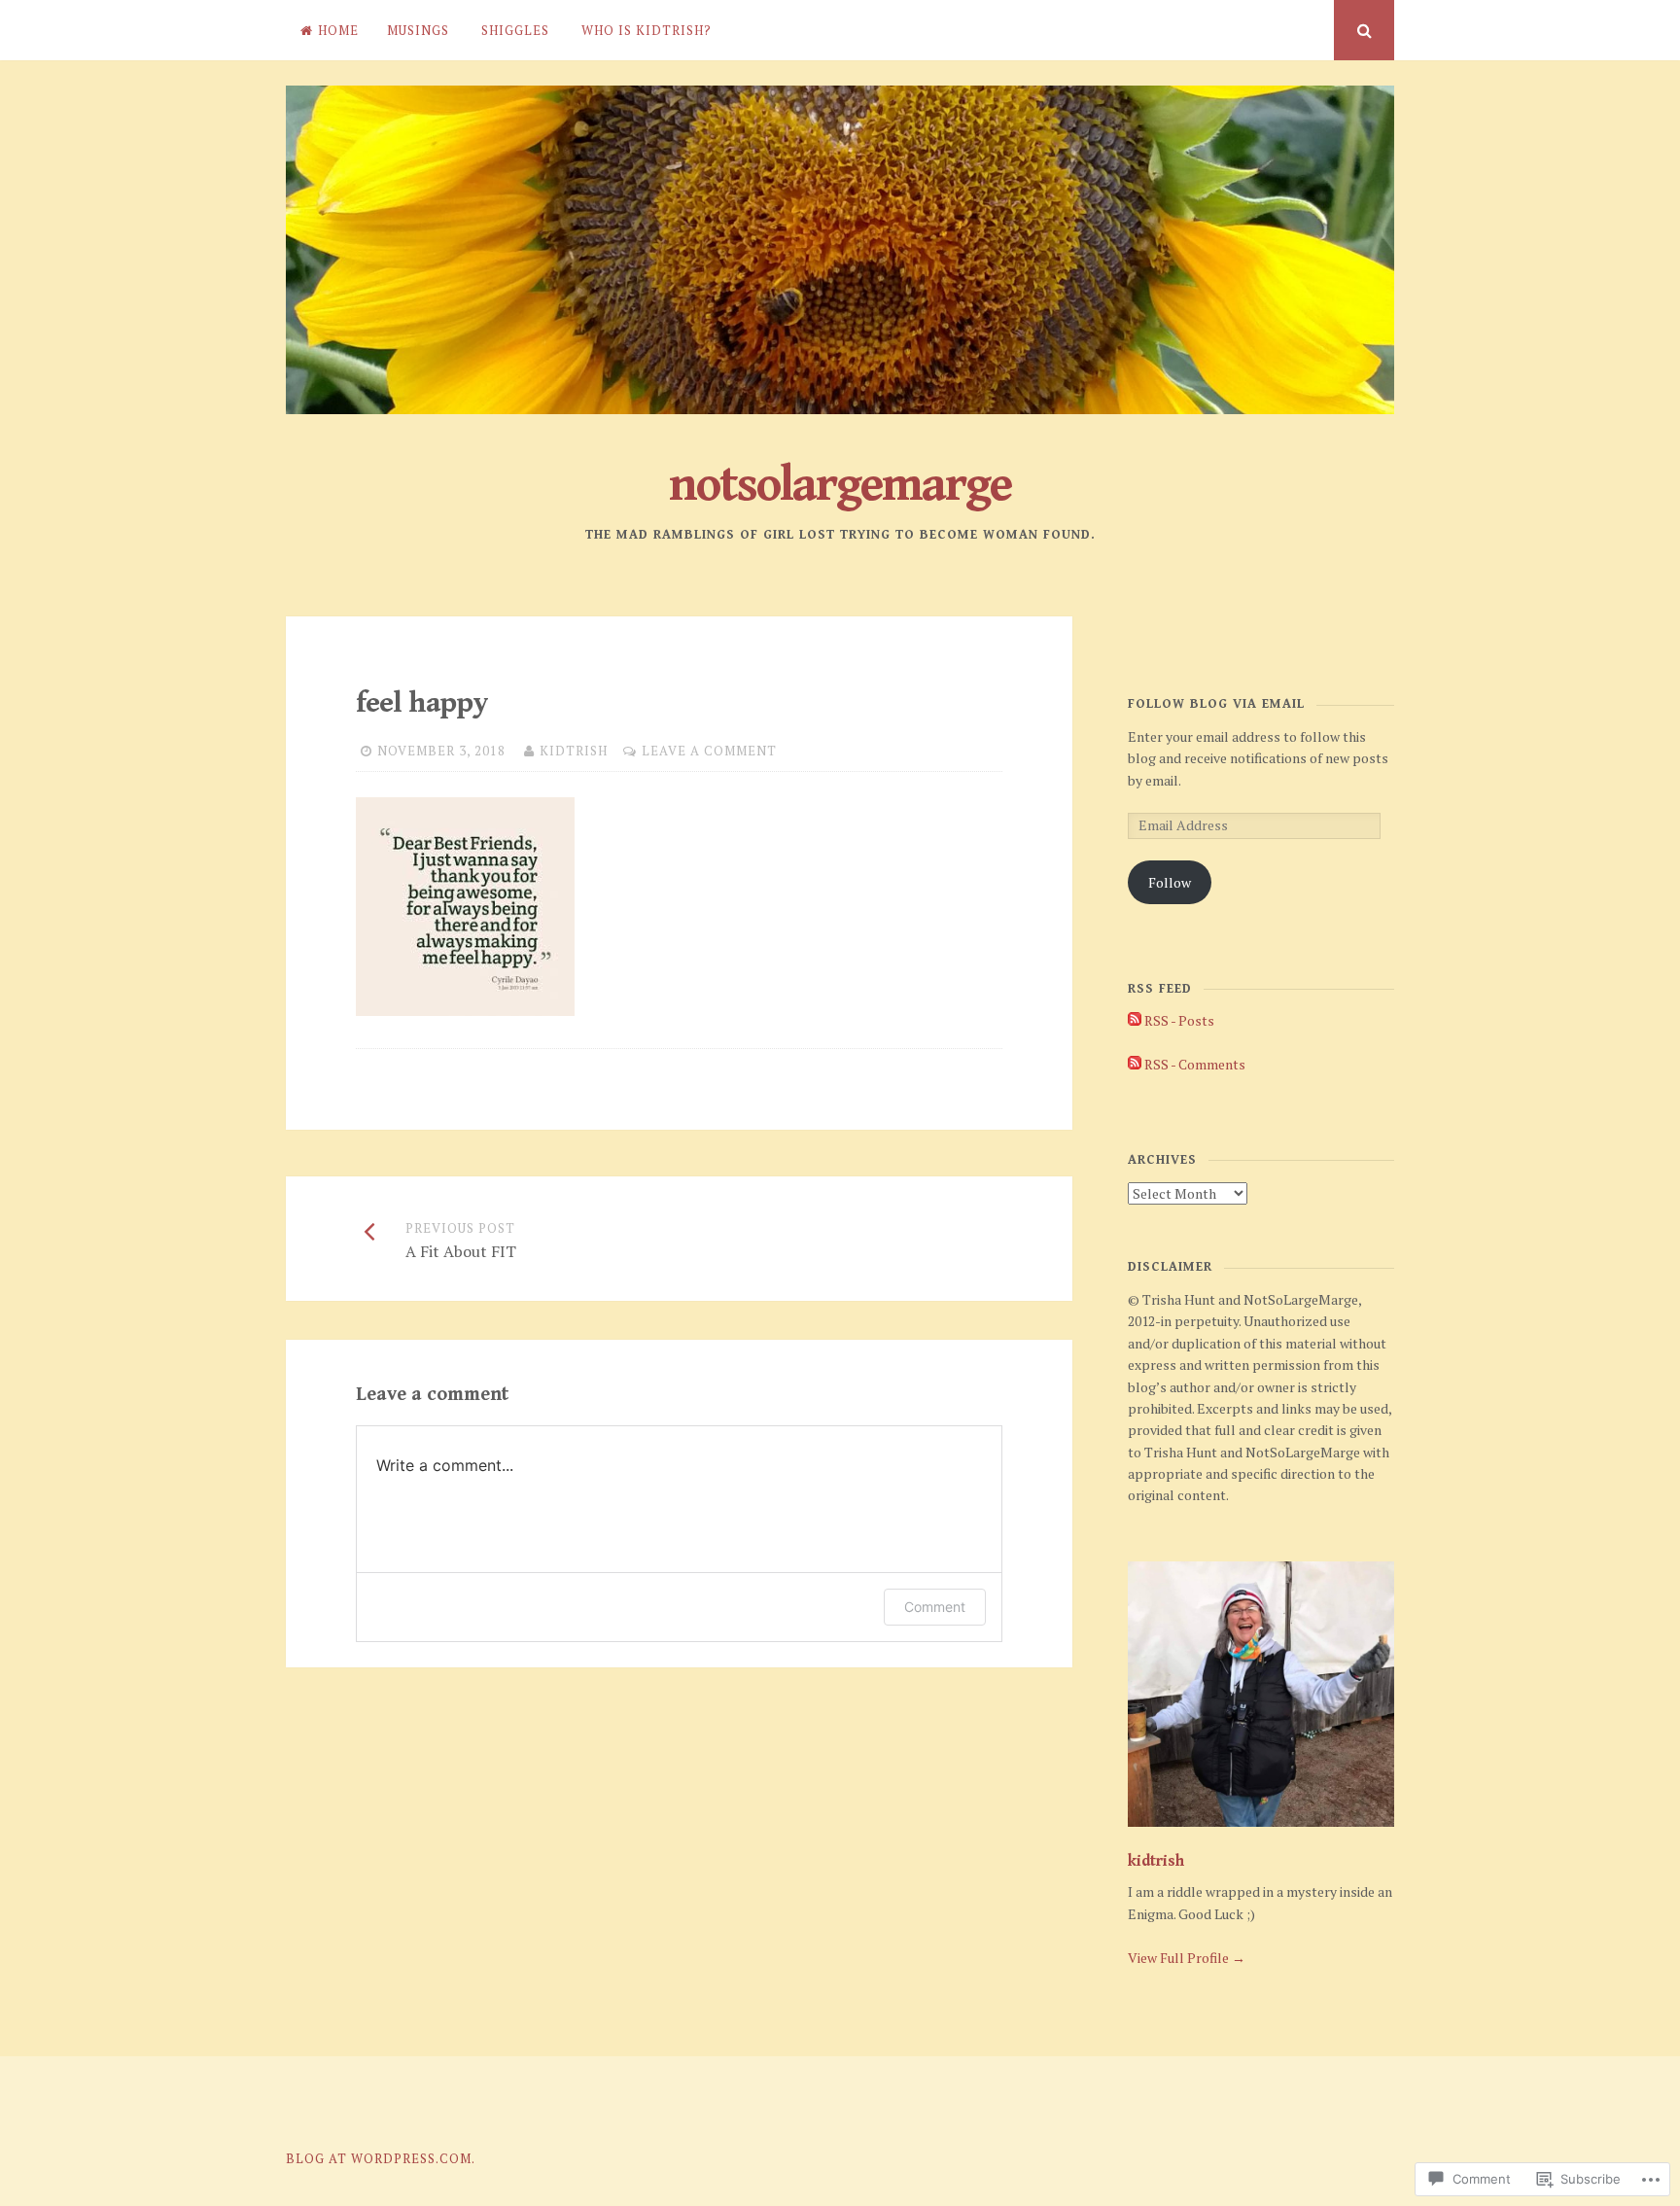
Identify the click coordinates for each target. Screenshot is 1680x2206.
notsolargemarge (840, 485)
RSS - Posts (1179, 1020)
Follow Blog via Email (1216, 704)
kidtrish (574, 751)
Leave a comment (709, 751)
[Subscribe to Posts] (1135, 1020)
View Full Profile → (1187, 1958)
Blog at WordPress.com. (381, 2158)
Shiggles (515, 30)
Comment (935, 1607)
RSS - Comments (1195, 1064)
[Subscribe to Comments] (1135, 1064)
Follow (1170, 882)
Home (338, 30)
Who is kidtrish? (647, 30)
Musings (418, 30)
